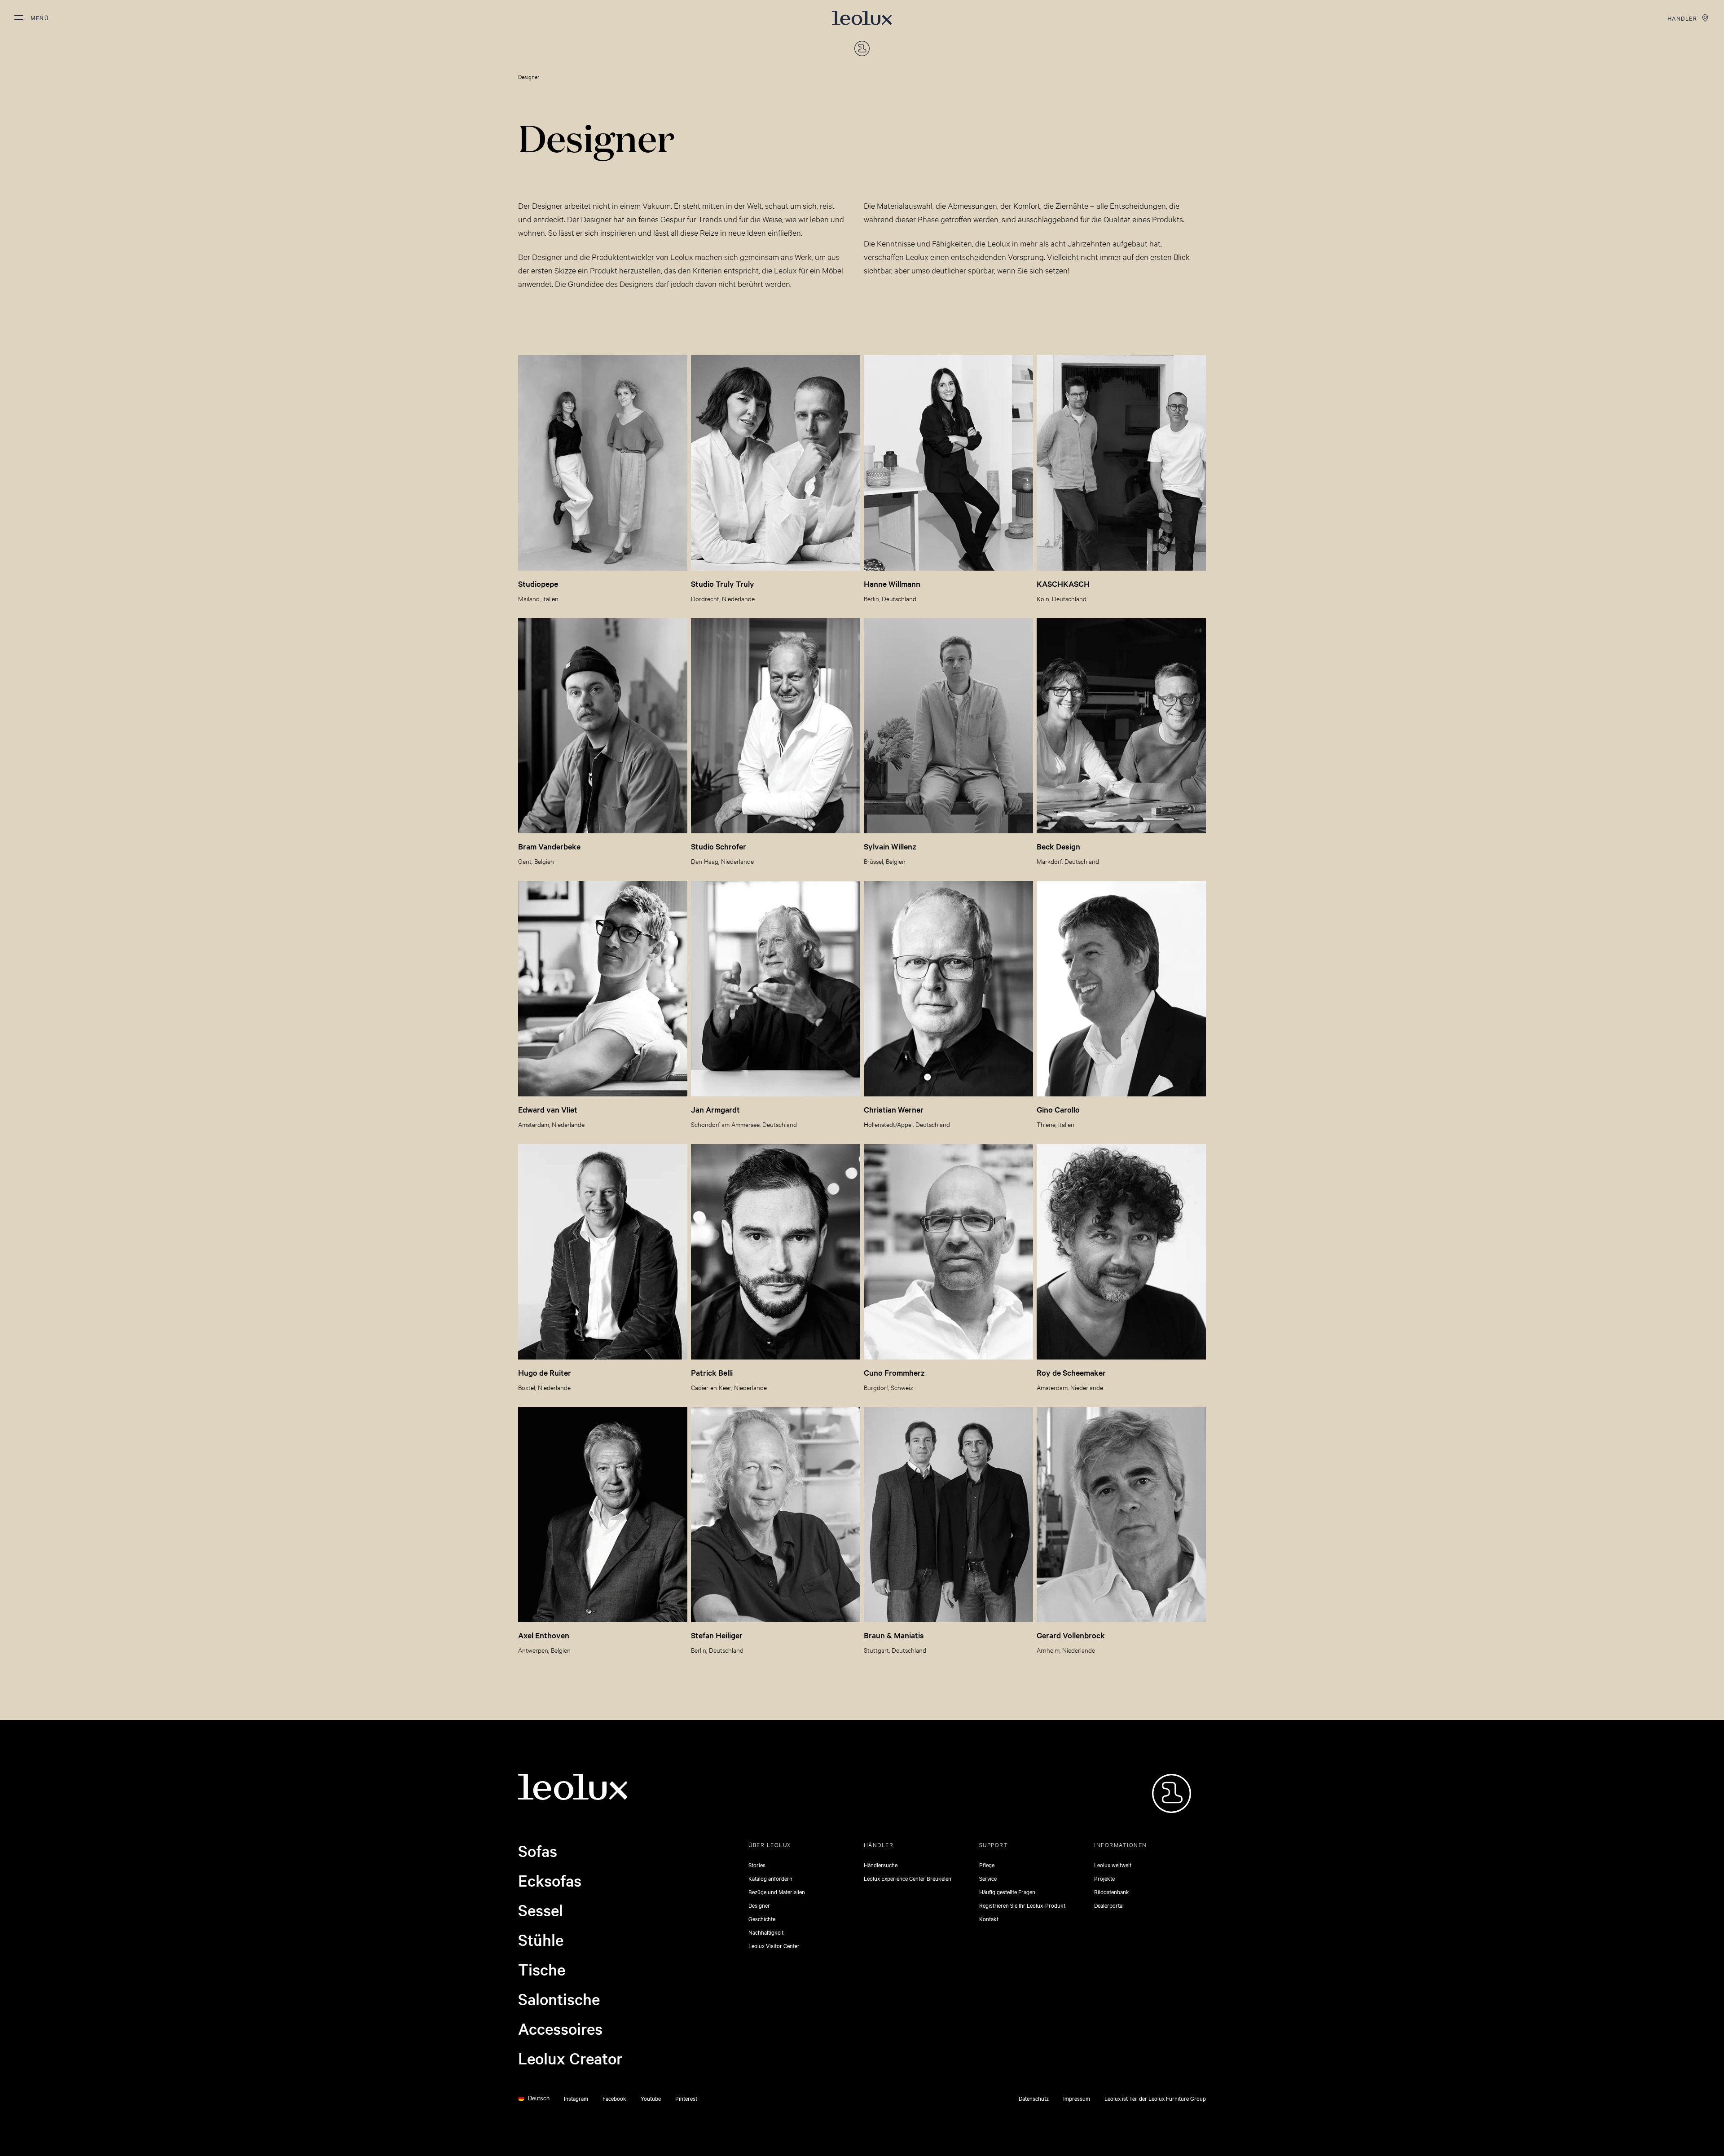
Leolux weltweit (1113, 1865)
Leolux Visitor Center (774, 1945)
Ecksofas (550, 1880)
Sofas (538, 1851)
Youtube (651, 2098)
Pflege (987, 1865)
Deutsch (539, 2098)
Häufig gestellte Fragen (1007, 1892)
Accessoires (560, 2028)
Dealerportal (1109, 1905)
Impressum (1077, 2098)
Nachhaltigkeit (766, 1932)
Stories (757, 1865)
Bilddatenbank (1112, 1892)
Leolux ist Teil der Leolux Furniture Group (1155, 2098)
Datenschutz (1034, 2098)
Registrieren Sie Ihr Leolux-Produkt (1022, 1905)
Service (988, 1878)
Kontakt (989, 1918)
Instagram (576, 2098)
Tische (542, 1969)
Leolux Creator (570, 2058)
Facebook (614, 2098)
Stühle (541, 1940)
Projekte (1104, 1878)
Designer (759, 1905)
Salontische (559, 1999)
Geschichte (762, 1918)
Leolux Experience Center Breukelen (908, 1878)
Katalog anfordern (770, 1878)
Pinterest (686, 2098)
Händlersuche (881, 1865)
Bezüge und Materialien (777, 1892)
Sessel (541, 1910)
